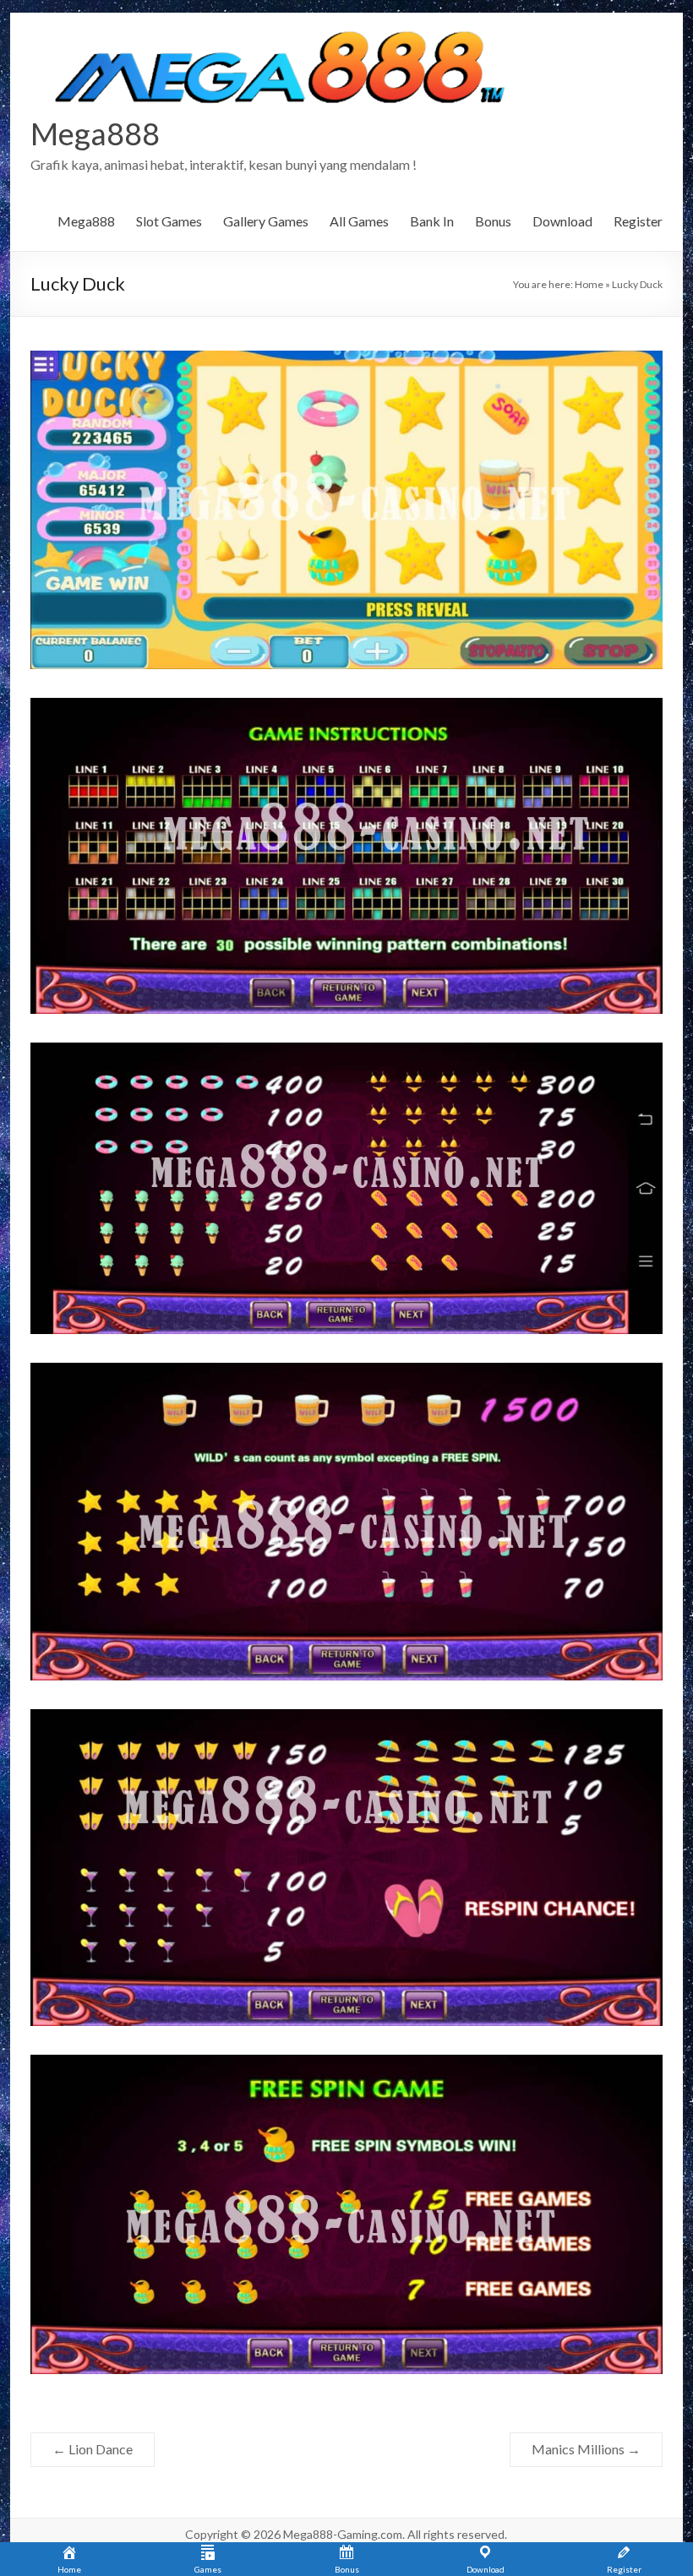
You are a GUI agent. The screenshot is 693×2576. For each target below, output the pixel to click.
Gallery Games (266, 221)
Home (589, 284)
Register (638, 221)
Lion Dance (93, 2449)
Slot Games (169, 221)
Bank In (432, 221)
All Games (359, 221)
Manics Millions (586, 2449)
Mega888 (95, 133)
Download (562, 221)
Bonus (493, 221)
